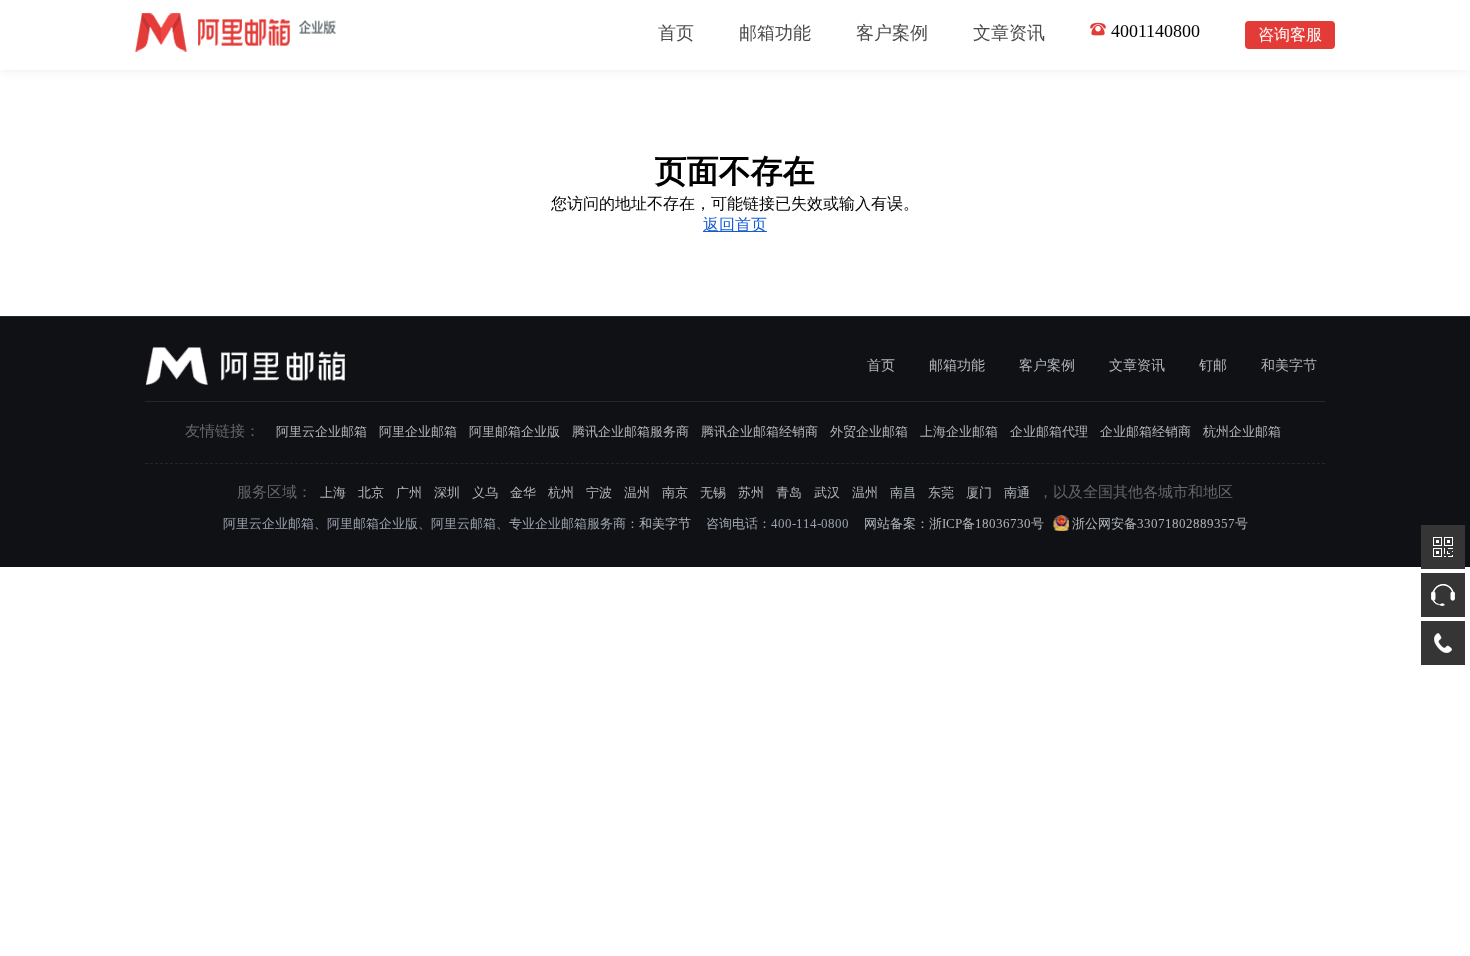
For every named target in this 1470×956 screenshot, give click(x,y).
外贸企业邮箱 (869, 431)
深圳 (447, 492)
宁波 (599, 492)
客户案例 (892, 33)
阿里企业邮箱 (418, 431)
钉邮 (1213, 365)
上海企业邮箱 (959, 431)
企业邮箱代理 (1049, 431)
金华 (523, 492)
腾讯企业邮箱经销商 (759, 431)
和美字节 (1289, 365)
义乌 (485, 492)
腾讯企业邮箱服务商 (630, 431)
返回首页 (735, 224)
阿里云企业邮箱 (321, 431)
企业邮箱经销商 (1145, 431)
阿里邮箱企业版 (514, 431)
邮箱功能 (775, 33)
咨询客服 (1290, 34)
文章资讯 (1009, 33)
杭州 (561, 492)
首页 (676, 33)
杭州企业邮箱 (1242, 431)
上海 (333, 492)
